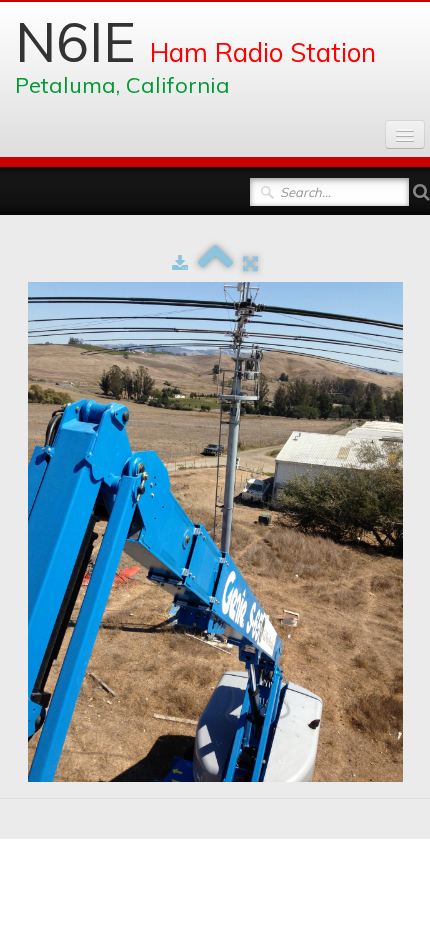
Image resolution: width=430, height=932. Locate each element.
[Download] (180, 263)
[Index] (215, 263)
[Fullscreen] (250, 263)
